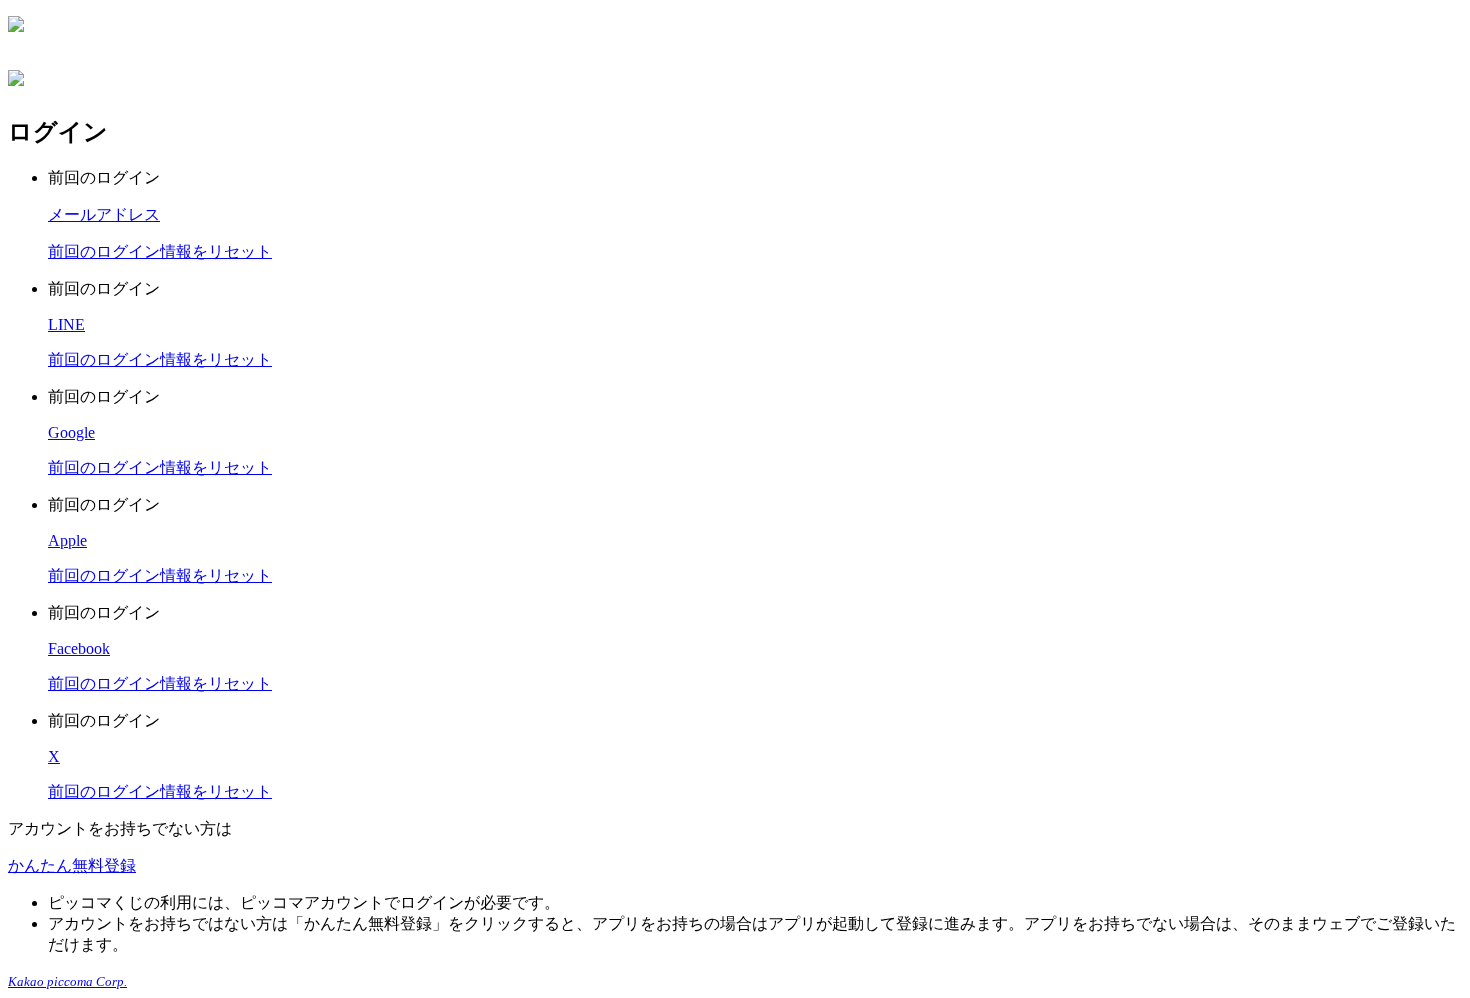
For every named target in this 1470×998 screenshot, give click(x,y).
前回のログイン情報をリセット (160, 251)
